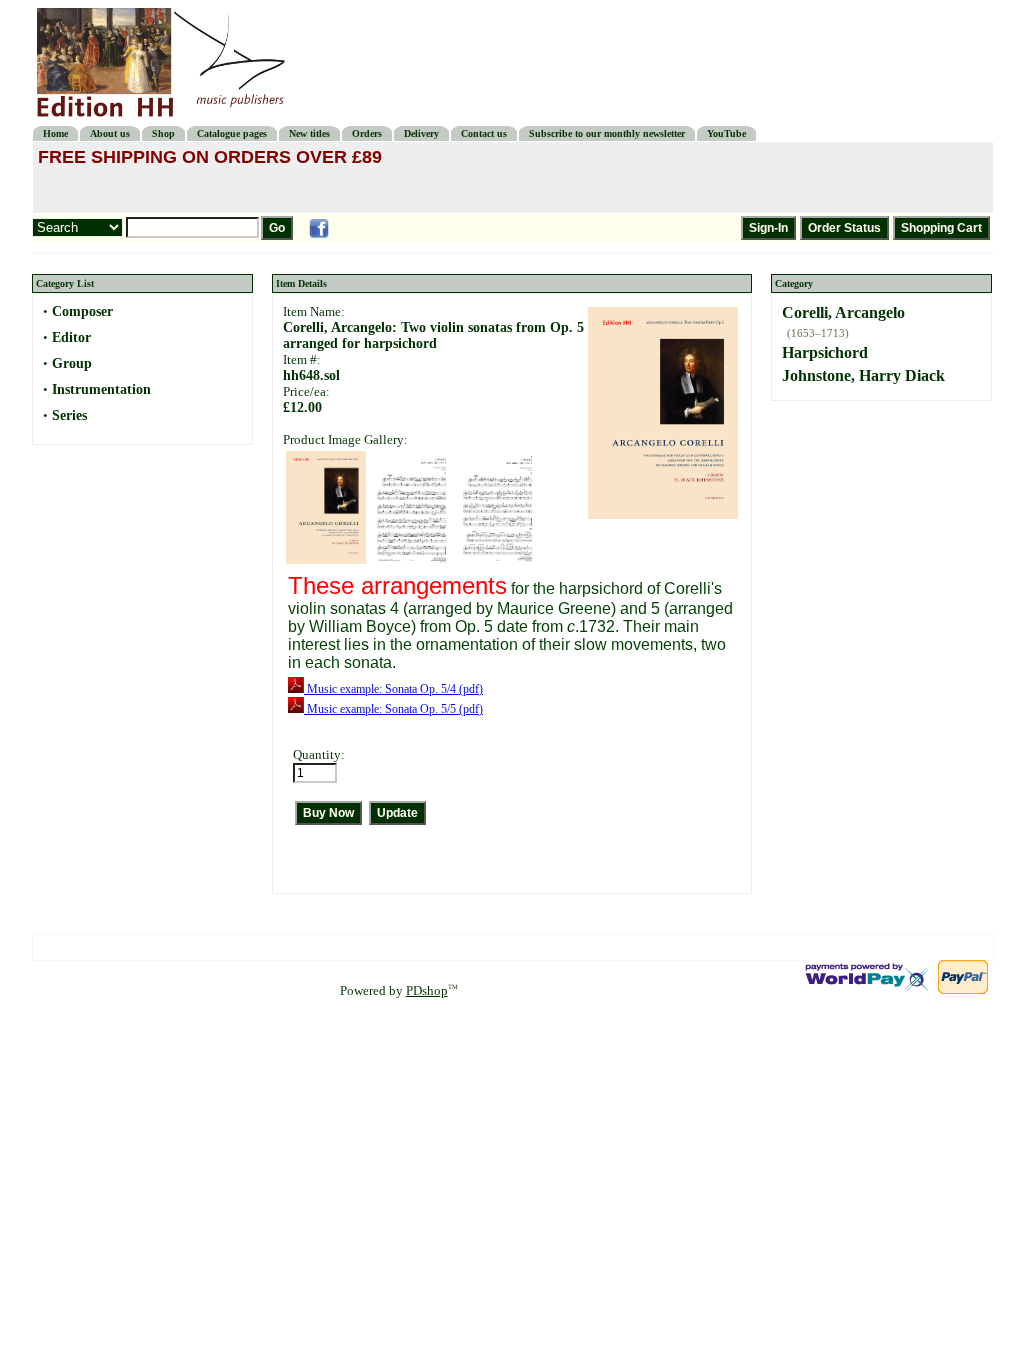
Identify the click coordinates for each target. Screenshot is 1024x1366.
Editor (71, 337)
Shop (163, 133)
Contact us (484, 133)
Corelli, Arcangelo (843, 312)
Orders (367, 133)
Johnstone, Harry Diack (863, 375)
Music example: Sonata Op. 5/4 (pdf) (393, 689)
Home (55, 133)
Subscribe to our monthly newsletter (607, 133)
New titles (309, 133)
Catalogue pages (232, 133)
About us (110, 133)
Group (72, 363)
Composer (82, 311)
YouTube (726, 133)
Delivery (421, 133)
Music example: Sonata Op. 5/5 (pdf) (393, 709)
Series (69, 415)
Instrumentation (101, 389)
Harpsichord (825, 352)
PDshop (427, 990)
